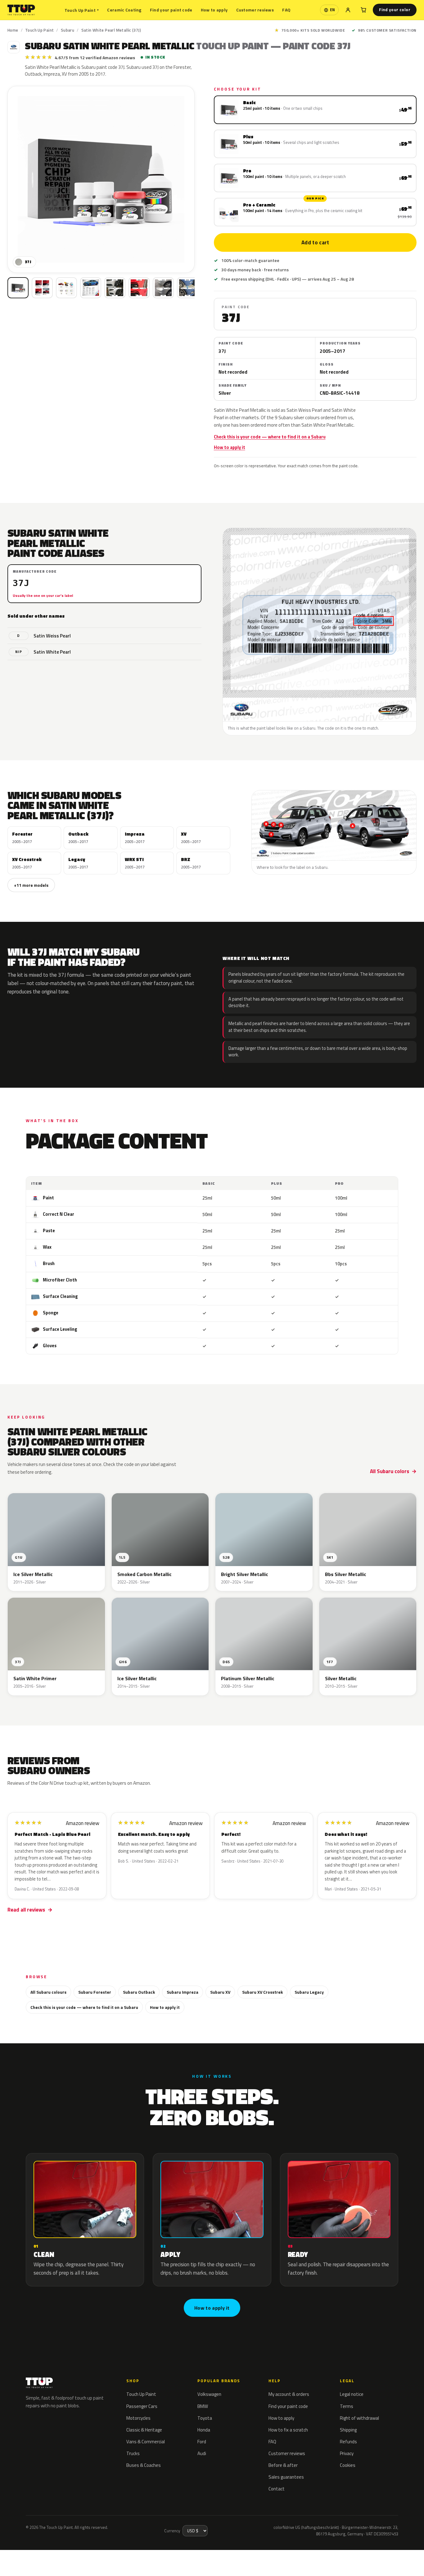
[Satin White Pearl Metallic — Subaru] (42, 288)
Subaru (68, 30)
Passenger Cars (142, 2406)
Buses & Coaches (144, 2465)
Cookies (348, 2465)
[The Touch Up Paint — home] (21, 10)
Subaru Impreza (183, 1992)
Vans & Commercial (146, 2442)
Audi (202, 2453)
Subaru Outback (139, 1992)
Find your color (395, 10)
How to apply (214, 10)
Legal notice (352, 2394)
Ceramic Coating (124, 10)
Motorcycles (138, 2418)
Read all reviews (26, 1910)
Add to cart (315, 242)
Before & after (283, 2465)
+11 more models (31, 885)
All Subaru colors (390, 1471)
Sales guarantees (286, 2477)
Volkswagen (209, 2394)
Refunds (348, 2442)
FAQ (286, 10)
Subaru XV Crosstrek (262, 1992)
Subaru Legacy (309, 1992)
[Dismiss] (95, 2556)
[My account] (348, 10)
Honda (204, 2430)
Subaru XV (220, 1992)
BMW (203, 2406)
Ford (202, 2442)
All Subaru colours (48, 1992)
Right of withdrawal (359, 2418)
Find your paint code (171, 10)
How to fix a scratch (288, 2430)
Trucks (133, 2453)
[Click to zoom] (101, 179)
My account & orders (289, 2394)
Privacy (347, 2453)
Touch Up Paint (82, 10)
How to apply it (230, 447)
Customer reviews (255, 10)
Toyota (205, 2418)
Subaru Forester (95, 1992)
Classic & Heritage (144, 2430)
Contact (277, 2489)
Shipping (348, 2430)
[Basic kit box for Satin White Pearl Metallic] (18, 288)
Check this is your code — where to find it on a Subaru (270, 437)
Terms (347, 2406)
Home (13, 30)
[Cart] (363, 10)
